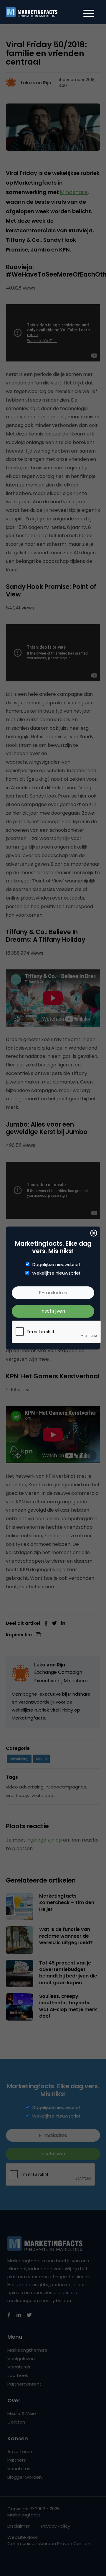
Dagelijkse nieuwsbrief (56, 1265)
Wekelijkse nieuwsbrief (56, 1273)
